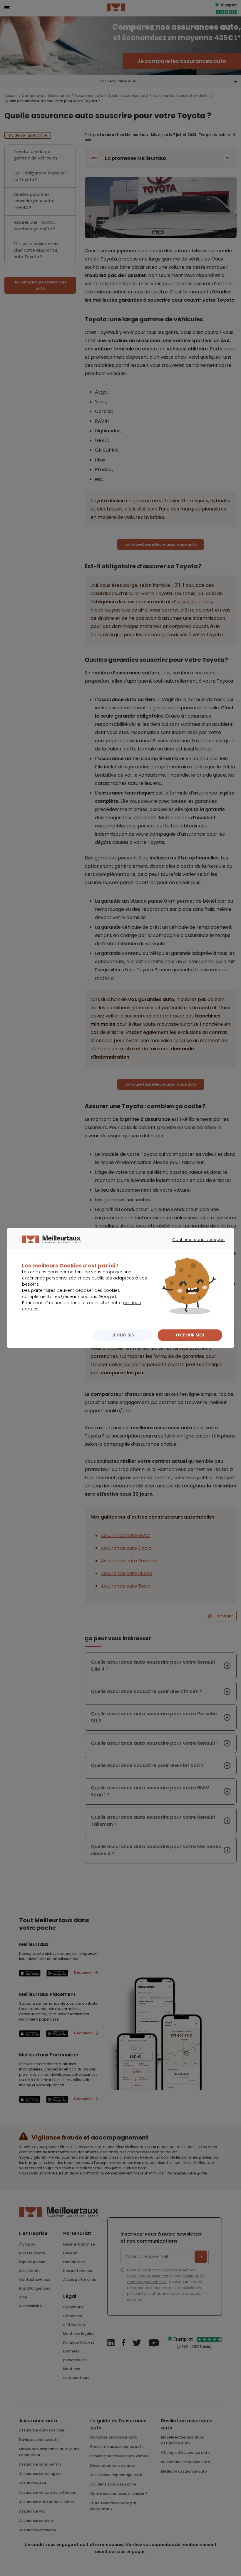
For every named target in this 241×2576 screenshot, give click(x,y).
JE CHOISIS (123, 1335)
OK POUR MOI (190, 1335)
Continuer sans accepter (196, 1245)
